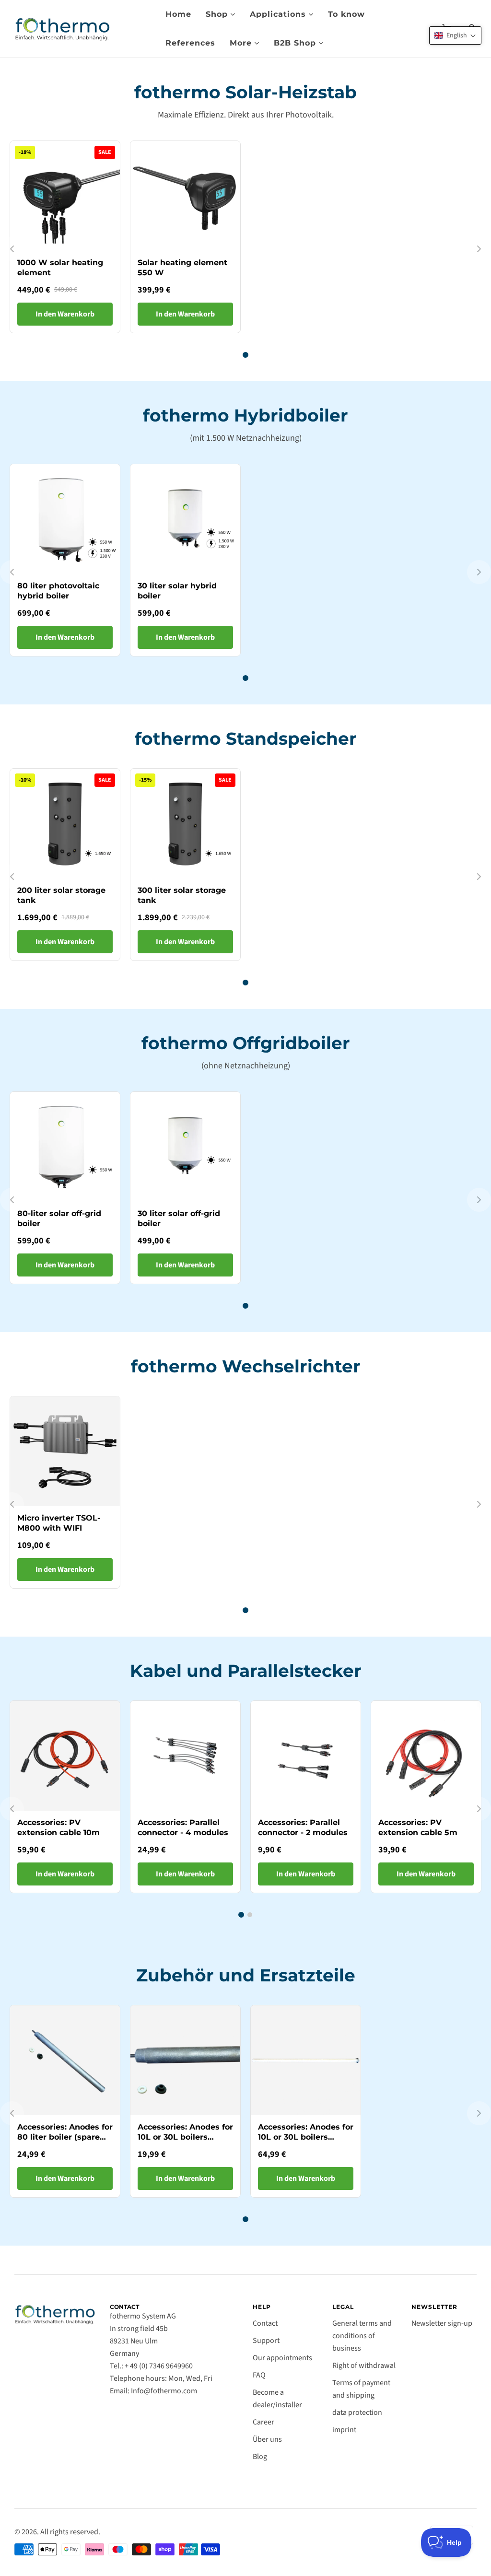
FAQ (259, 2375)
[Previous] (12, 249)
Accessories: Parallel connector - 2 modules (303, 1827)
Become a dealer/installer (277, 2399)
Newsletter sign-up (442, 2323)
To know (346, 14)
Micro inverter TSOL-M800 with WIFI (59, 1523)
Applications (278, 14)
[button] (455, 35)
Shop (217, 14)
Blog (260, 2457)
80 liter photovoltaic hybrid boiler (58, 591)
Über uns (267, 2439)
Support (266, 2341)
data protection (357, 2412)
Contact (265, 2323)
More (241, 43)
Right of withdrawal (364, 2365)
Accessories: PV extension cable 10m (58, 1827)
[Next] (479, 249)
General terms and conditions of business (362, 2336)
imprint (344, 2430)
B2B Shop (295, 43)
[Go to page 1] (245, 355)
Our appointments (282, 2358)
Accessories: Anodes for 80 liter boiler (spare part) (65, 2137)
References (190, 43)
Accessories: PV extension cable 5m (418, 1827)
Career (263, 2422)
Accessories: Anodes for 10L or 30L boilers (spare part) (185, 2137)
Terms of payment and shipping (361, 2389)
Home (178, 14)
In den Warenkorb (65, 314)
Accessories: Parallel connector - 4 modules (183, 1827)
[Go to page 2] (250, 1915)
